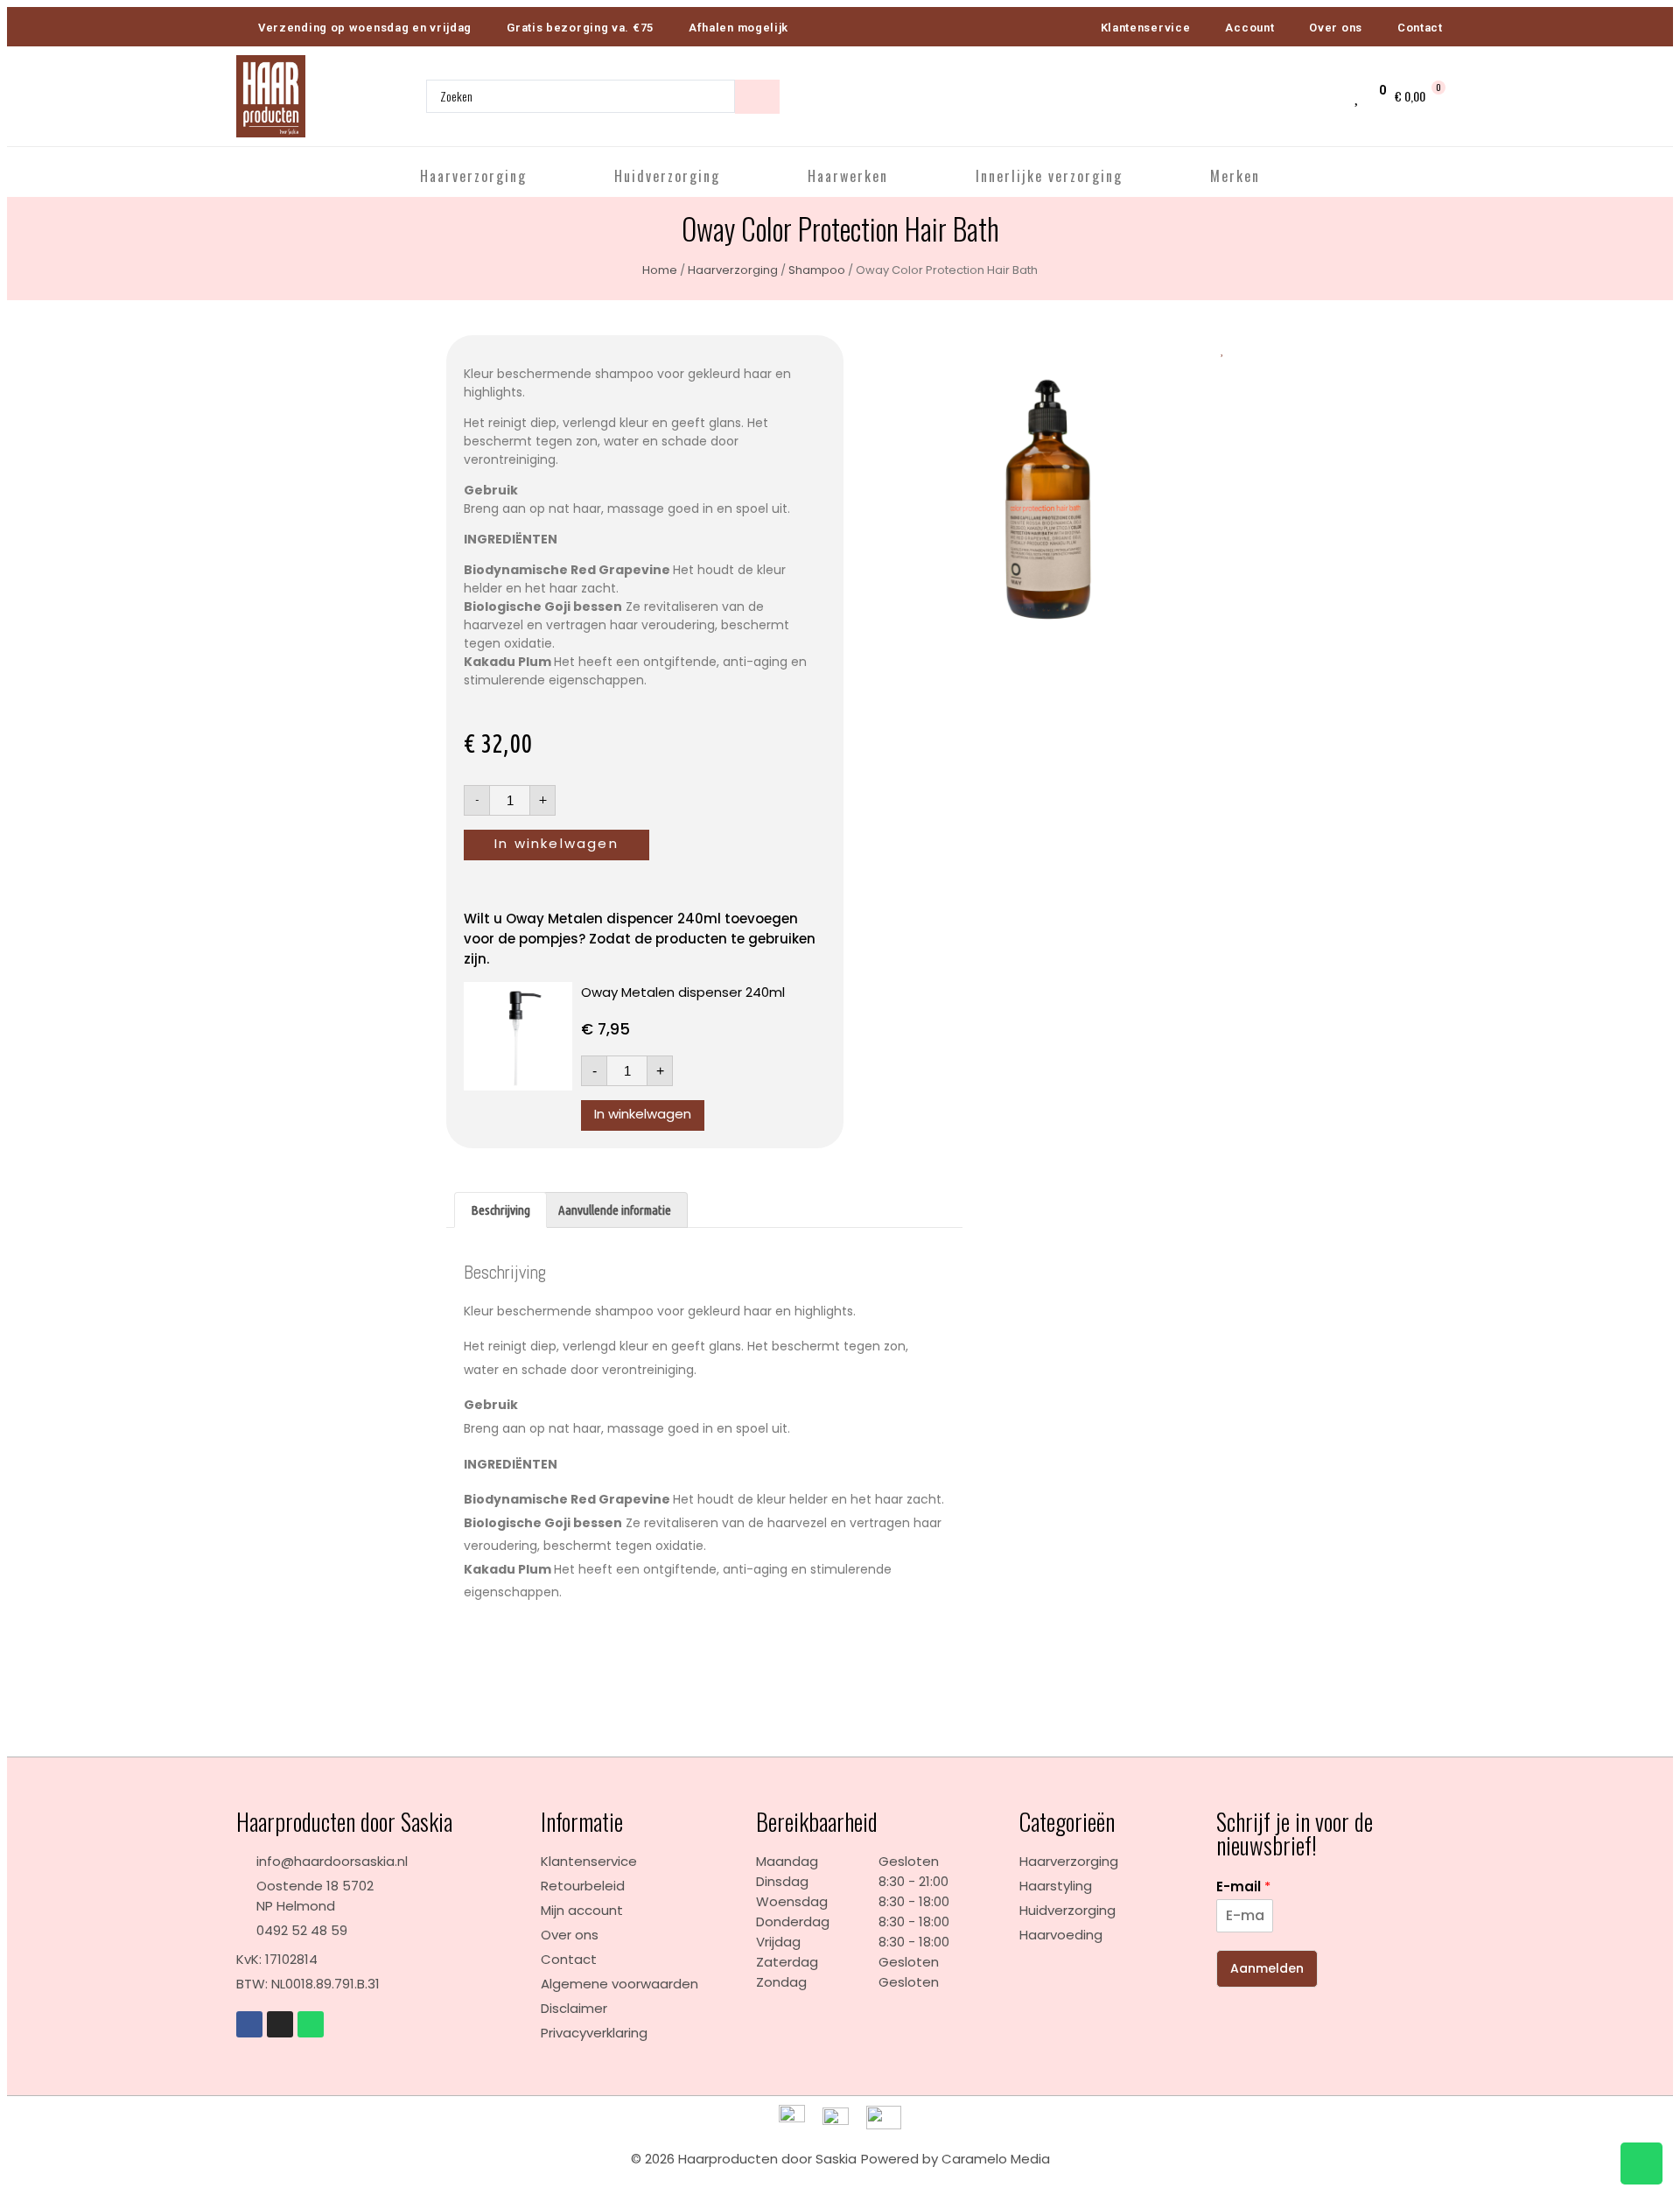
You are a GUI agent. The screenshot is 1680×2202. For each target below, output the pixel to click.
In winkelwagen (556, 843)
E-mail (1243, 1887)
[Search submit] (757, 97)
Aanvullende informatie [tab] (615, 1210)
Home (660, 270)
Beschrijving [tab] (500, 1210)
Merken (1235, 176)
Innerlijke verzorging (1049, 176)
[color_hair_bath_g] (1047, 505)
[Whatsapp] (311, 2024)
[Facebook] (249, 2024)
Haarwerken (848, 176)
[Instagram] (280, 2024)
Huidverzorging (667, 176)
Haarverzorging (473, 176)
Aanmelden (1267, 1968)
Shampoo (817, 270)
